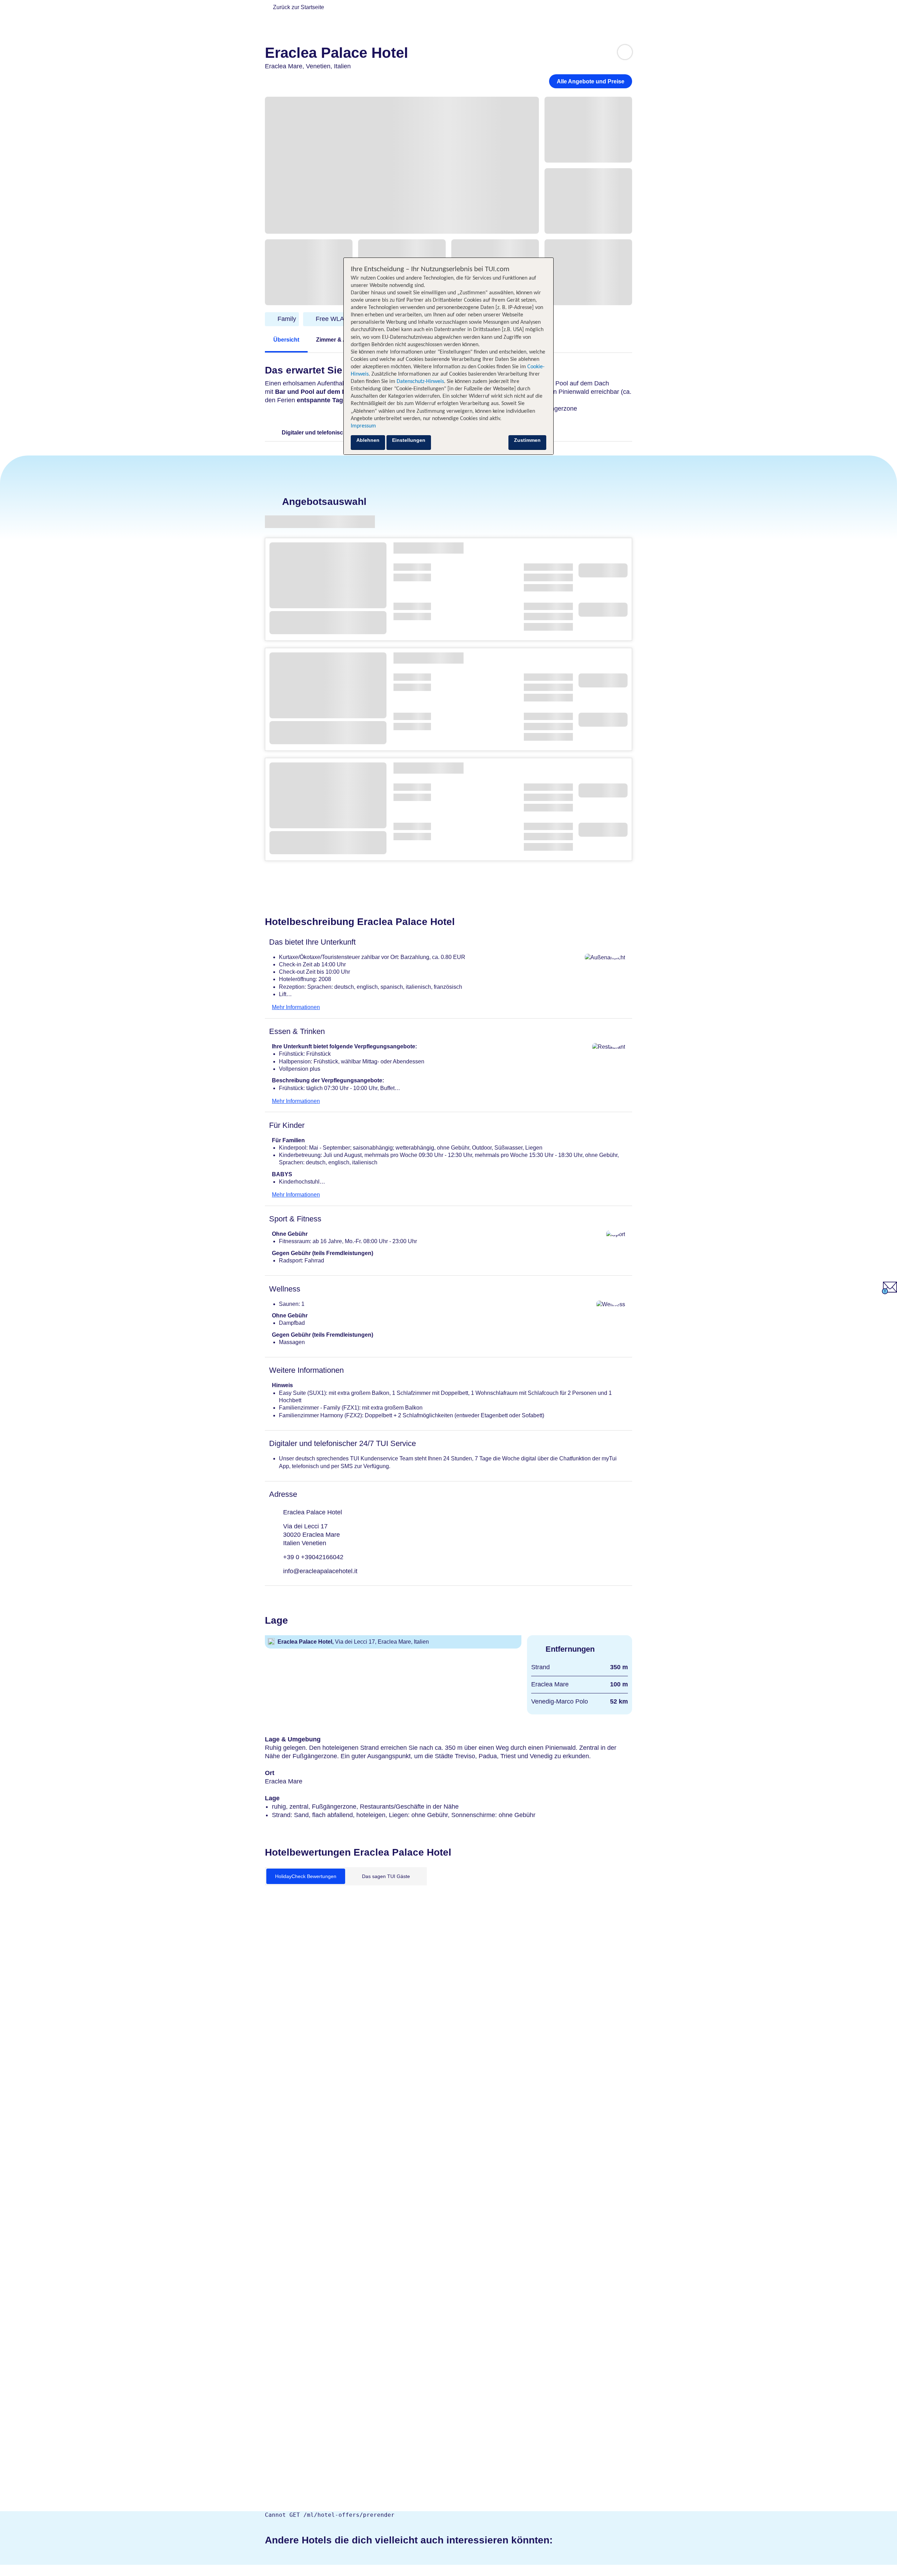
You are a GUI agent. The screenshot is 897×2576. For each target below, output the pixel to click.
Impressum (363, 426)
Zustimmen (527, 440)
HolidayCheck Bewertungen (306, 1876)
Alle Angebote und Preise (591, 81)
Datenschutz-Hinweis (420, 382)
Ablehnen (368, 440)
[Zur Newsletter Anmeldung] (889, 1292)
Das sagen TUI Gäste (386, 1876)
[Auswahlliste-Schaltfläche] (625, 52)
